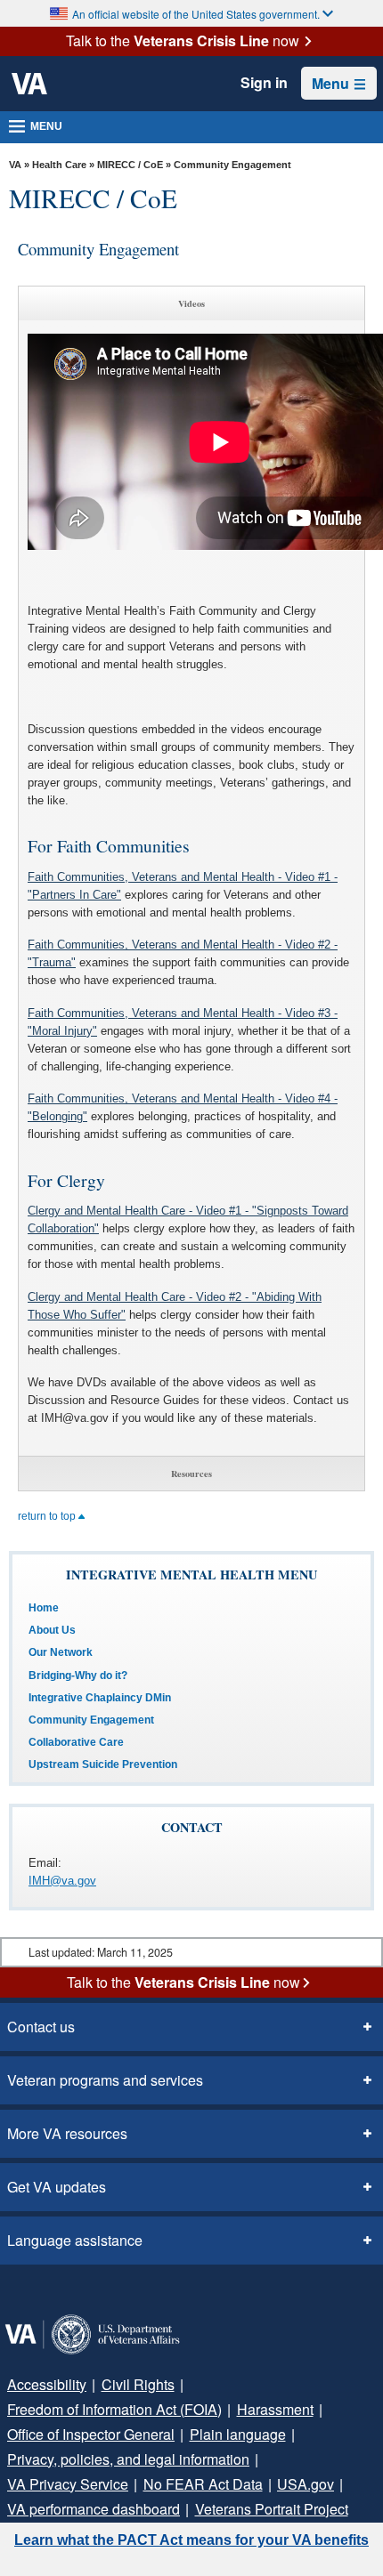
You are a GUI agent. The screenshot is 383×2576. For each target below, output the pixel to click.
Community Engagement (91, 1720)
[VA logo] (29, 84)
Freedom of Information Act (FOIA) (114, 2409)
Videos (191, 303)
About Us (52, 1630)
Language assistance (75, 2240)
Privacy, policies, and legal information (128, 2459)
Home (44, 1608)
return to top (48, 1516)
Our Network (61, 1652)
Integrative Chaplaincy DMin (100, 1698)
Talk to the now (183, 41)
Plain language (238, 2434)
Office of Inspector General (91, 2434)
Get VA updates (57, 2187)
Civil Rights (138, 2384)
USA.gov (306, 2484)
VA (15, 165)
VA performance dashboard (94, 2509)
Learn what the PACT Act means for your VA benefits (191, 2540)
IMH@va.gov (62, 1881)
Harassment (275, 2409)
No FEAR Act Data (203, 2484)
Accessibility (47, 2384)
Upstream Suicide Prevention (103, 1764)
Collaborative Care (76, 1742)
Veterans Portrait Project (272, 2509)
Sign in (264, 83)
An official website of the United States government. (196, 14)
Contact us (41, 2027)
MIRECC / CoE (130, 165)
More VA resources (67, 2133)
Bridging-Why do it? (78, 1676)
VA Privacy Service (68, 2484)
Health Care (59, 165)
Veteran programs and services (105, 2080)
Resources (191, 1474)
